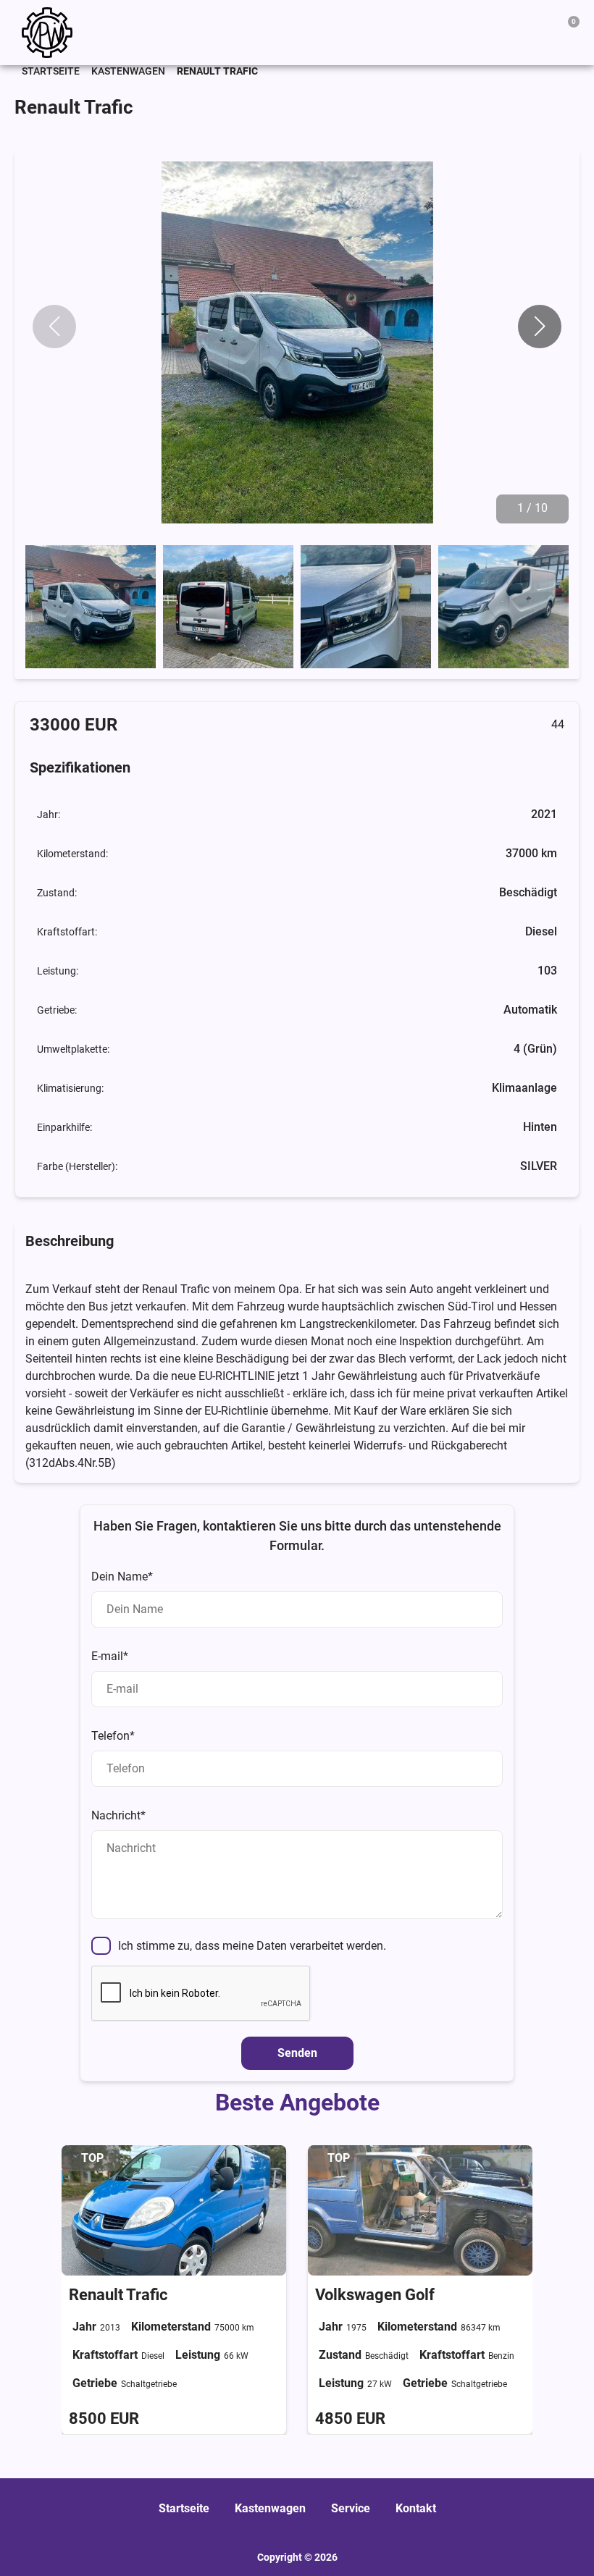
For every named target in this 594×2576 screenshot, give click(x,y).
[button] (540, 327)
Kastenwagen (128, 71)
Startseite (51, 71)
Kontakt (416, 2508)
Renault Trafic (118, 2294)
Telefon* (113, 1736)
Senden (297, 2053)
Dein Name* (122, 1577)
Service (351, 2508)
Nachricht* (118, 1815)
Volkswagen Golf (375, 2294)
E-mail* (110, 1656)
